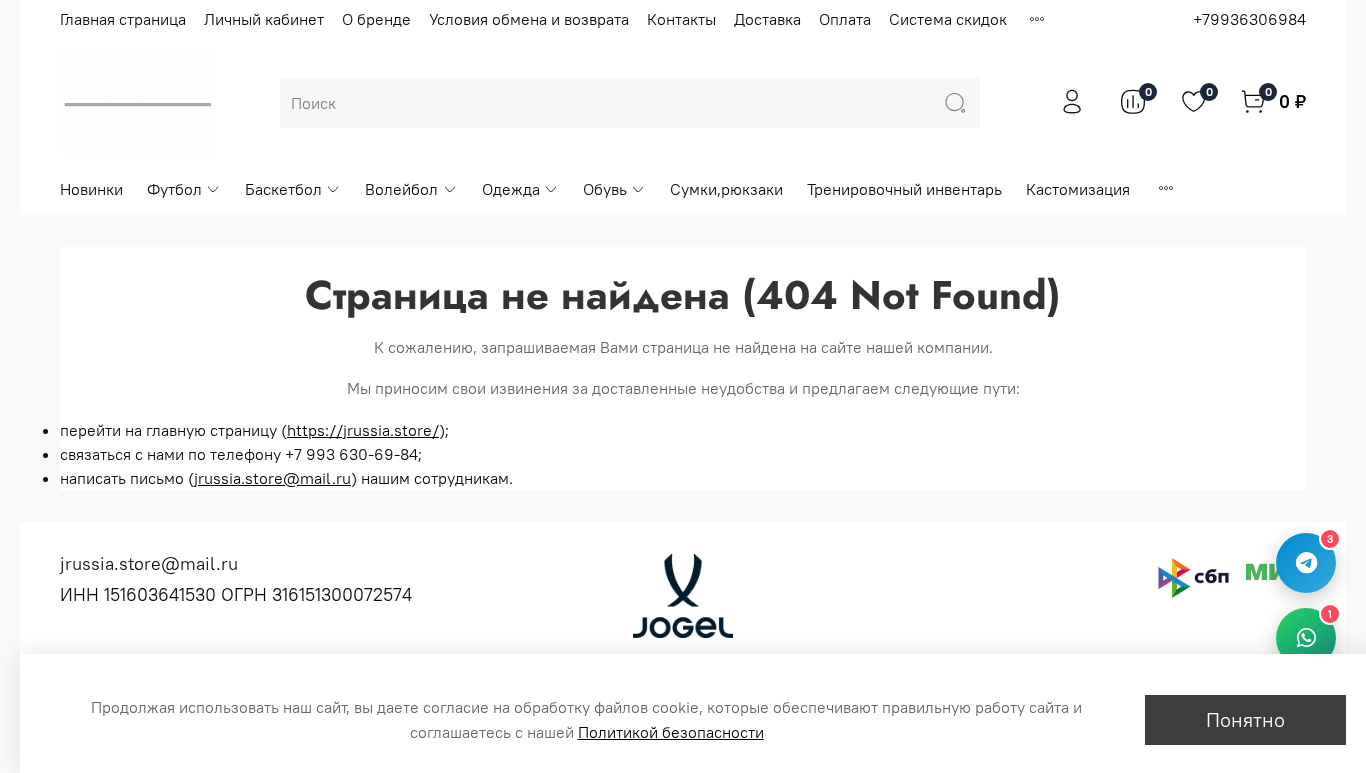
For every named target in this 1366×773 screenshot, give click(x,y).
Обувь (605, 189)
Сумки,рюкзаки (726, 189)
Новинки (91, 189)
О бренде (376, 19)
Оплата (845, 19)
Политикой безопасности (671, 732)
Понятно (1245, 719)
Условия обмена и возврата (529, 19)
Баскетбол (283, 189)
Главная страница (123, 19)
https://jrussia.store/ (363, 430)
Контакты (681, 19)
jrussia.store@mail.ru (272, 478)
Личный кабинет (264, 19)
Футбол (174, 189)
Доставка (767, 19)
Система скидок (948, 19)
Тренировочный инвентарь (904, 189)
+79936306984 (1249, 19)
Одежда (511, 189)
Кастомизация (1078, 189)
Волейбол (401, 189)
